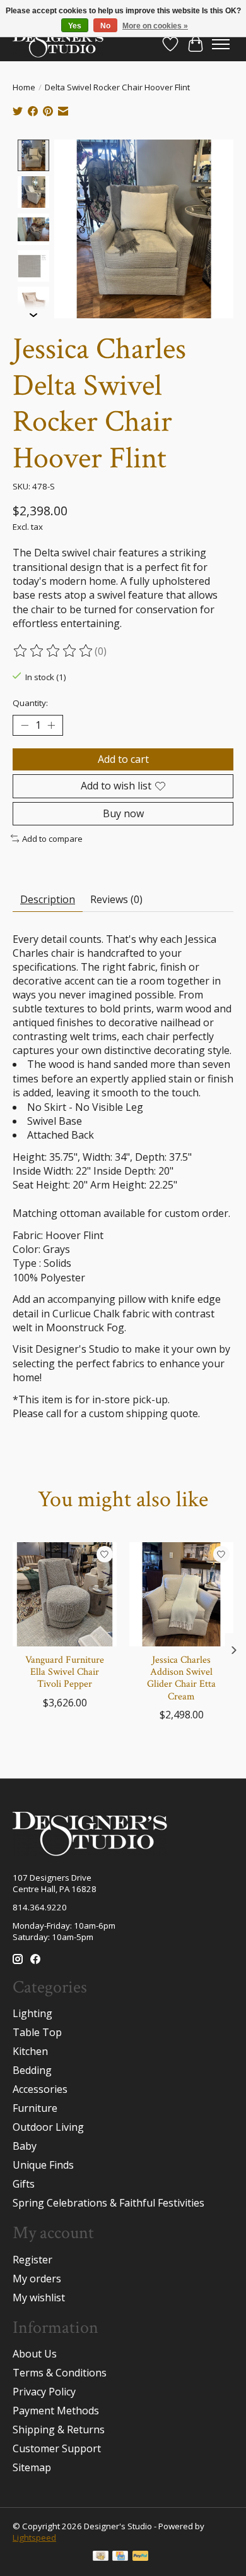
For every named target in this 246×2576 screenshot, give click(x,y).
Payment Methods (56, 2411)
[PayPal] (141, 2557)
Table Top (37, 2032)
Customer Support (57, 2448)
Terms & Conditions (60, 2373)
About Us (35, 2354)
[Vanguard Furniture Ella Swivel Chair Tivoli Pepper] (65, 1594)
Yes (75, 26)
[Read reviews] (54, 651)
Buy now (123, 813)
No (105, 26)
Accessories (40, 2089)
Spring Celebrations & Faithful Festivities (108, 2203)
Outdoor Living (48, 2127)
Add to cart (123, 759)
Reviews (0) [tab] (116, 899)
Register (32, 2260)
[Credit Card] (120, 2557)
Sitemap (32, 2467)
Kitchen (30, 2051)
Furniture (35, 2108)
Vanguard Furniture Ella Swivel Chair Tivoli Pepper (65, 1672)
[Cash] (101, 2557)
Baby (25, 2146)
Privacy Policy (44, 2392)
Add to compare (52, 839)
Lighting (32, 2013)
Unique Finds (43, 2165)
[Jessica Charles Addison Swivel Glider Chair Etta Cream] (181, 1594)
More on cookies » (155, 26)
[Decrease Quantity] (25, 726)
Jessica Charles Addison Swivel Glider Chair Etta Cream (181, 1678)
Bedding (32, 2070)
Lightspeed (34, 2537)
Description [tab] (48, 899)
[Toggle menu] (221, 44)
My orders (37, 2279)
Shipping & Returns (59, 2429)
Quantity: (30, 703)
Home (24, 87)
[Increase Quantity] (51, 726)
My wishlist (39, 2297)
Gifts (24, 2184)
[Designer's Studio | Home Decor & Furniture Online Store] (58, 44)
